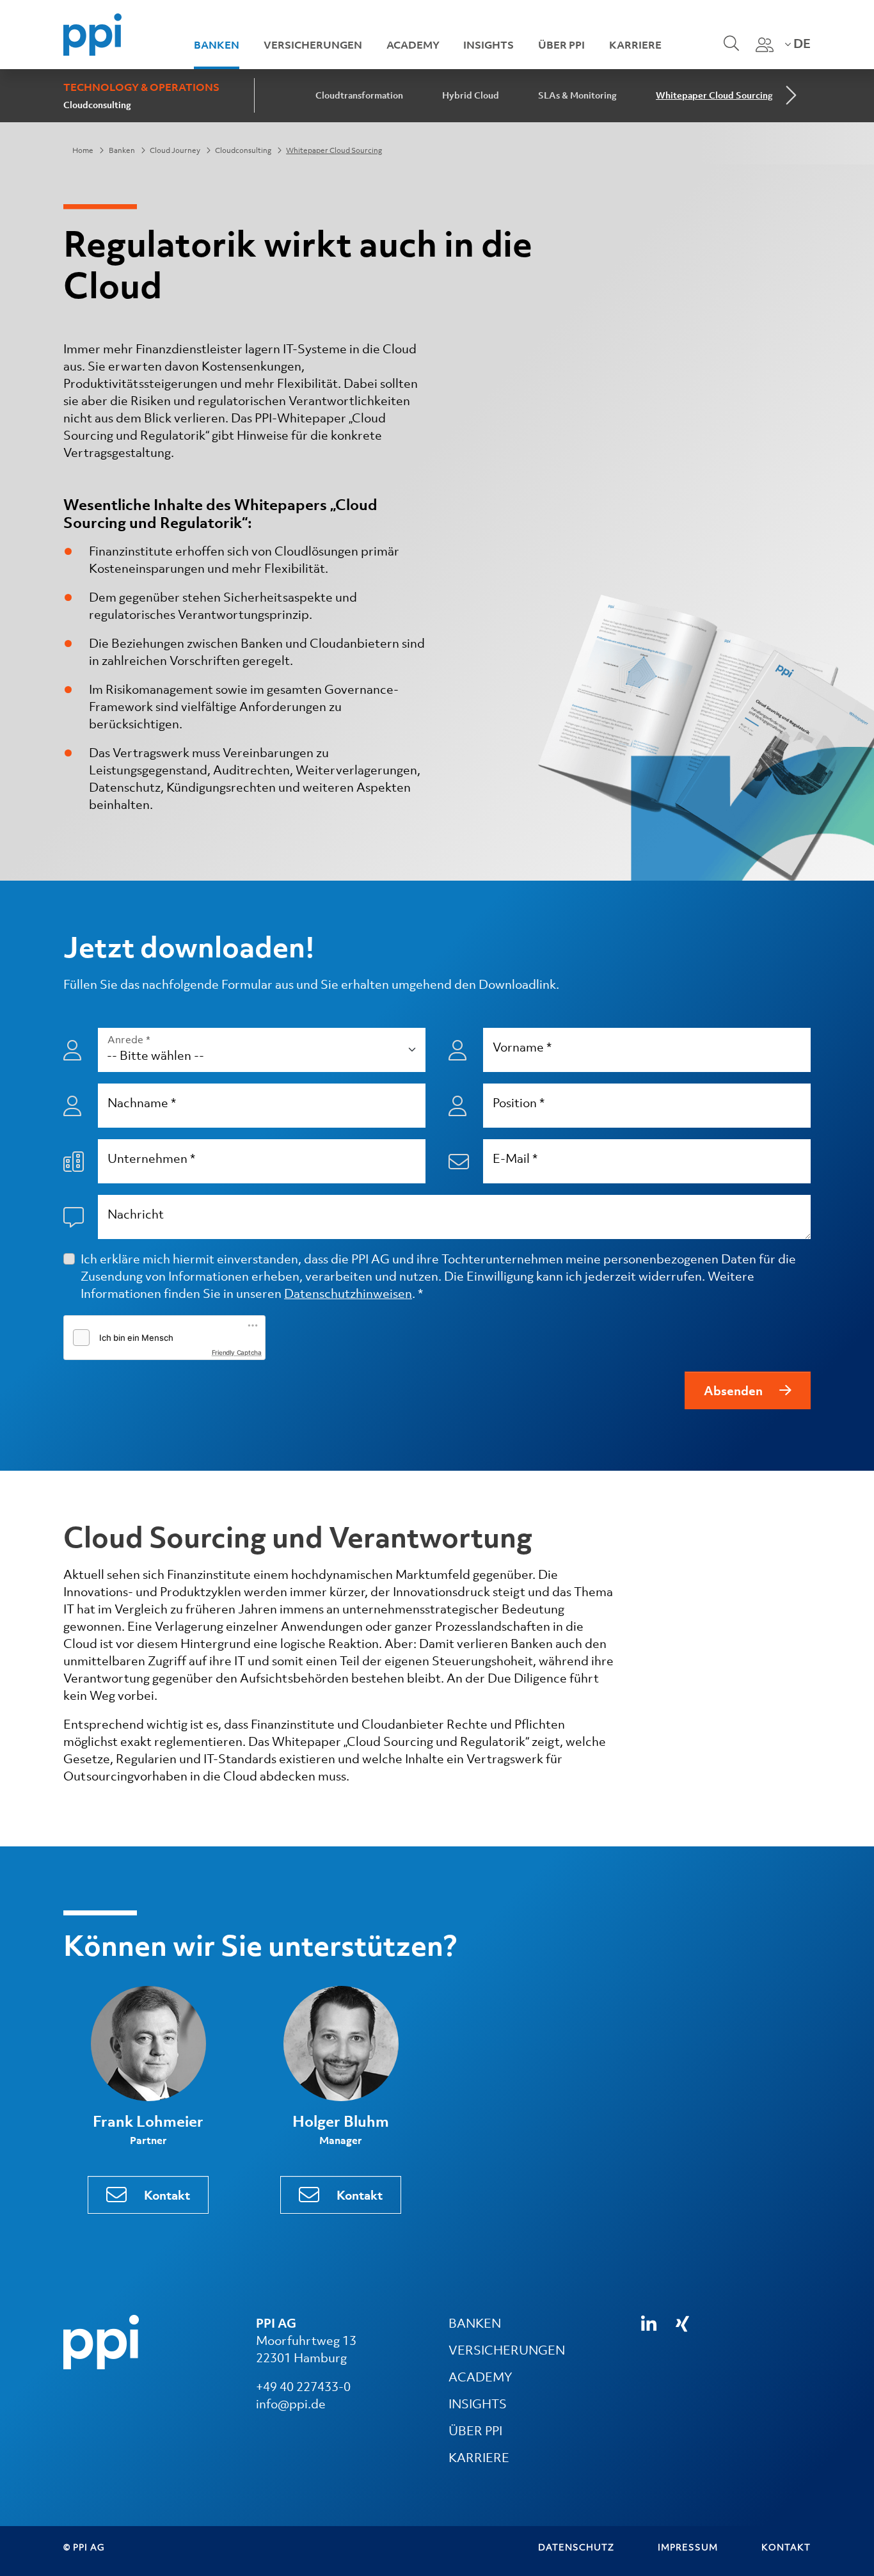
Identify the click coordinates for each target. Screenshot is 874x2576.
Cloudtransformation (359, 95)
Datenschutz (576, 2547)
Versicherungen (313, 45)
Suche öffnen (730, 52)
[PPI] (101, 2341)
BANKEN (475, 2323)
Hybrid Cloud (471, 95)
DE (801, 44)
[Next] (790, 96)
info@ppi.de (291, 2404)
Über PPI (561, 45)
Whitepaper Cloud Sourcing (714, 95)
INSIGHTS (478, 2404)
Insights (489, 45)
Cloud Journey (175, 150)
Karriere (635, 45)
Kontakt (167, 2195)
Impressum (688, 2547)
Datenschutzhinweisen (348, 1293)
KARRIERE (479, 2458)
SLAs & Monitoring (577, 95)
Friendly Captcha (237, 1352)
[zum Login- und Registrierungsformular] (765, 45)
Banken (217, 45)
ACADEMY (480, 2377)
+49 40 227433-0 (303, 2387)
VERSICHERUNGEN (507, 2350)
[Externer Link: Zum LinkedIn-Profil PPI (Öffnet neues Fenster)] (649, 2324)
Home (83, 150)
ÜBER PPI (475, 2431)
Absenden (733, 1391)
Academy (413, 45)
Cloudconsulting (97, 105)
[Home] (92, 33)
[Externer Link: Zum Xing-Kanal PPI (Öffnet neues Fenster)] (682, 2324)
